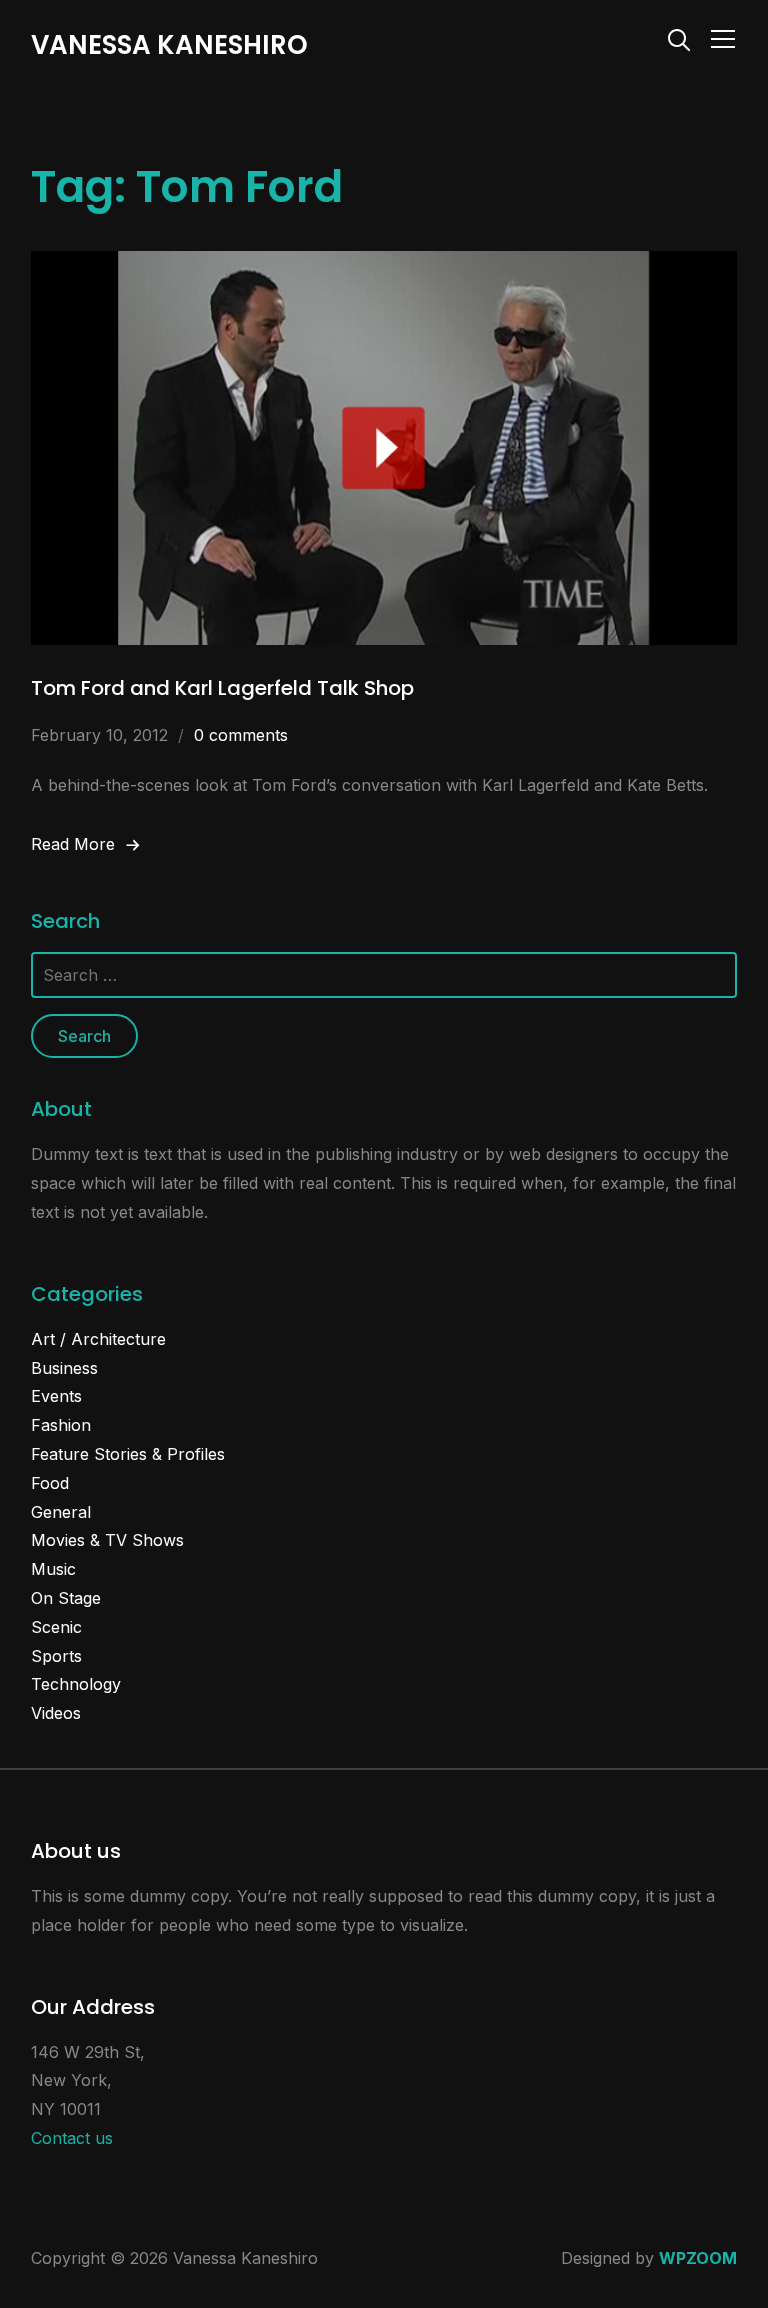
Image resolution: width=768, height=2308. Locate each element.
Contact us (72, 2138)
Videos (56, 1713)
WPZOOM (698, 2258)
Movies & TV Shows (107, 1540)
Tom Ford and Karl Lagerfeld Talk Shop (222, 688)
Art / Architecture (98, 1339)
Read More (73, 844)
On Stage (66, 1598)
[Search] (679, 38)
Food (50, 1483)
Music (53, 1569)
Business (64, 1368)
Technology (76, 1684)
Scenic (56, 1627)
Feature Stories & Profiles (128, 1454)
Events (56, 1396)
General (61, 1512)
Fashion (61, 1425)
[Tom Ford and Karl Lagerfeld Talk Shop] (384, 265)
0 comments (241, 735)
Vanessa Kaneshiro (169, 45)
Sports (56, 1656)
